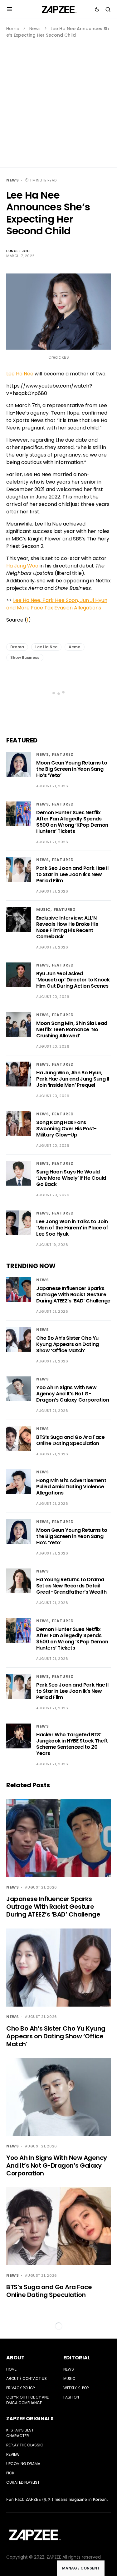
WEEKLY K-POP (76, 2388)
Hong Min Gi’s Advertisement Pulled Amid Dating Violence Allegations (71, 1487)
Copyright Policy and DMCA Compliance (28, 2400)
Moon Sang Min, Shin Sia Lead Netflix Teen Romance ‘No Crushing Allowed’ (72, 1029)
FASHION (71, 2397)
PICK (10, 2473)
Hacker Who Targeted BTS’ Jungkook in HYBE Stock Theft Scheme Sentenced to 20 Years (72, 1744)
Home (13, 29)
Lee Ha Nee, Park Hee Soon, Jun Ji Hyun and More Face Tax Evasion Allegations (57, 604)
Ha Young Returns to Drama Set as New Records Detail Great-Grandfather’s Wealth (71, 1586)
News (35, 29)
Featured (63, 754)
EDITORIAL (77, 2358)
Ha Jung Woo (22, 566)
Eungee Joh (18, 251)
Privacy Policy (21, 2388)
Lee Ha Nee (20, 374)
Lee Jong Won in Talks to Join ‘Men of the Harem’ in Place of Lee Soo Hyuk (72, 1228)
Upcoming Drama (23, 2464)
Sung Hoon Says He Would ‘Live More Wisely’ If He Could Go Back (71, 1178)
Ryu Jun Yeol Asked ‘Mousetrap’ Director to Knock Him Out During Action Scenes (73, 980)
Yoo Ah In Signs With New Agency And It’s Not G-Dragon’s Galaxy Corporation (73, 1394)
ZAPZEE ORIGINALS (30, 2419)
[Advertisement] (58, 100)
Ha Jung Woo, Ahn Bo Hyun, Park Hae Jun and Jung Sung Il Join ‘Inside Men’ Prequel (73, 1079)
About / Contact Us (27, 2379)
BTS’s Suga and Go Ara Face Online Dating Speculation (71, 1440)
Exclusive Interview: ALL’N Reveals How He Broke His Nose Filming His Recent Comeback (67, 927)
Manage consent (81, 2568)
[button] (10, 9)
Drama (17, 647)
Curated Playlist (23, 2482)
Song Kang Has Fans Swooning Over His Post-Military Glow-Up (66, 1129)
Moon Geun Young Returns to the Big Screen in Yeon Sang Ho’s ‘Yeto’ (72, 769)
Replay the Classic (25, 2445)
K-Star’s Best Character (20, 2433)
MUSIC (43, 909)
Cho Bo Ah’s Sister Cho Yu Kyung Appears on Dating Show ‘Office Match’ (68, 1344)
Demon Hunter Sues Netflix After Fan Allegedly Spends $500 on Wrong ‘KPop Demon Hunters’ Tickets (72, 822)
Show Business (25, 657)
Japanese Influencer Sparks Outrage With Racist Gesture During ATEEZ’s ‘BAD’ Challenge (73, 1295)
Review (13, 2454)
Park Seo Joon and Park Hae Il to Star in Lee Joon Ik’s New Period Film (72, 874)
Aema (75, 647)
